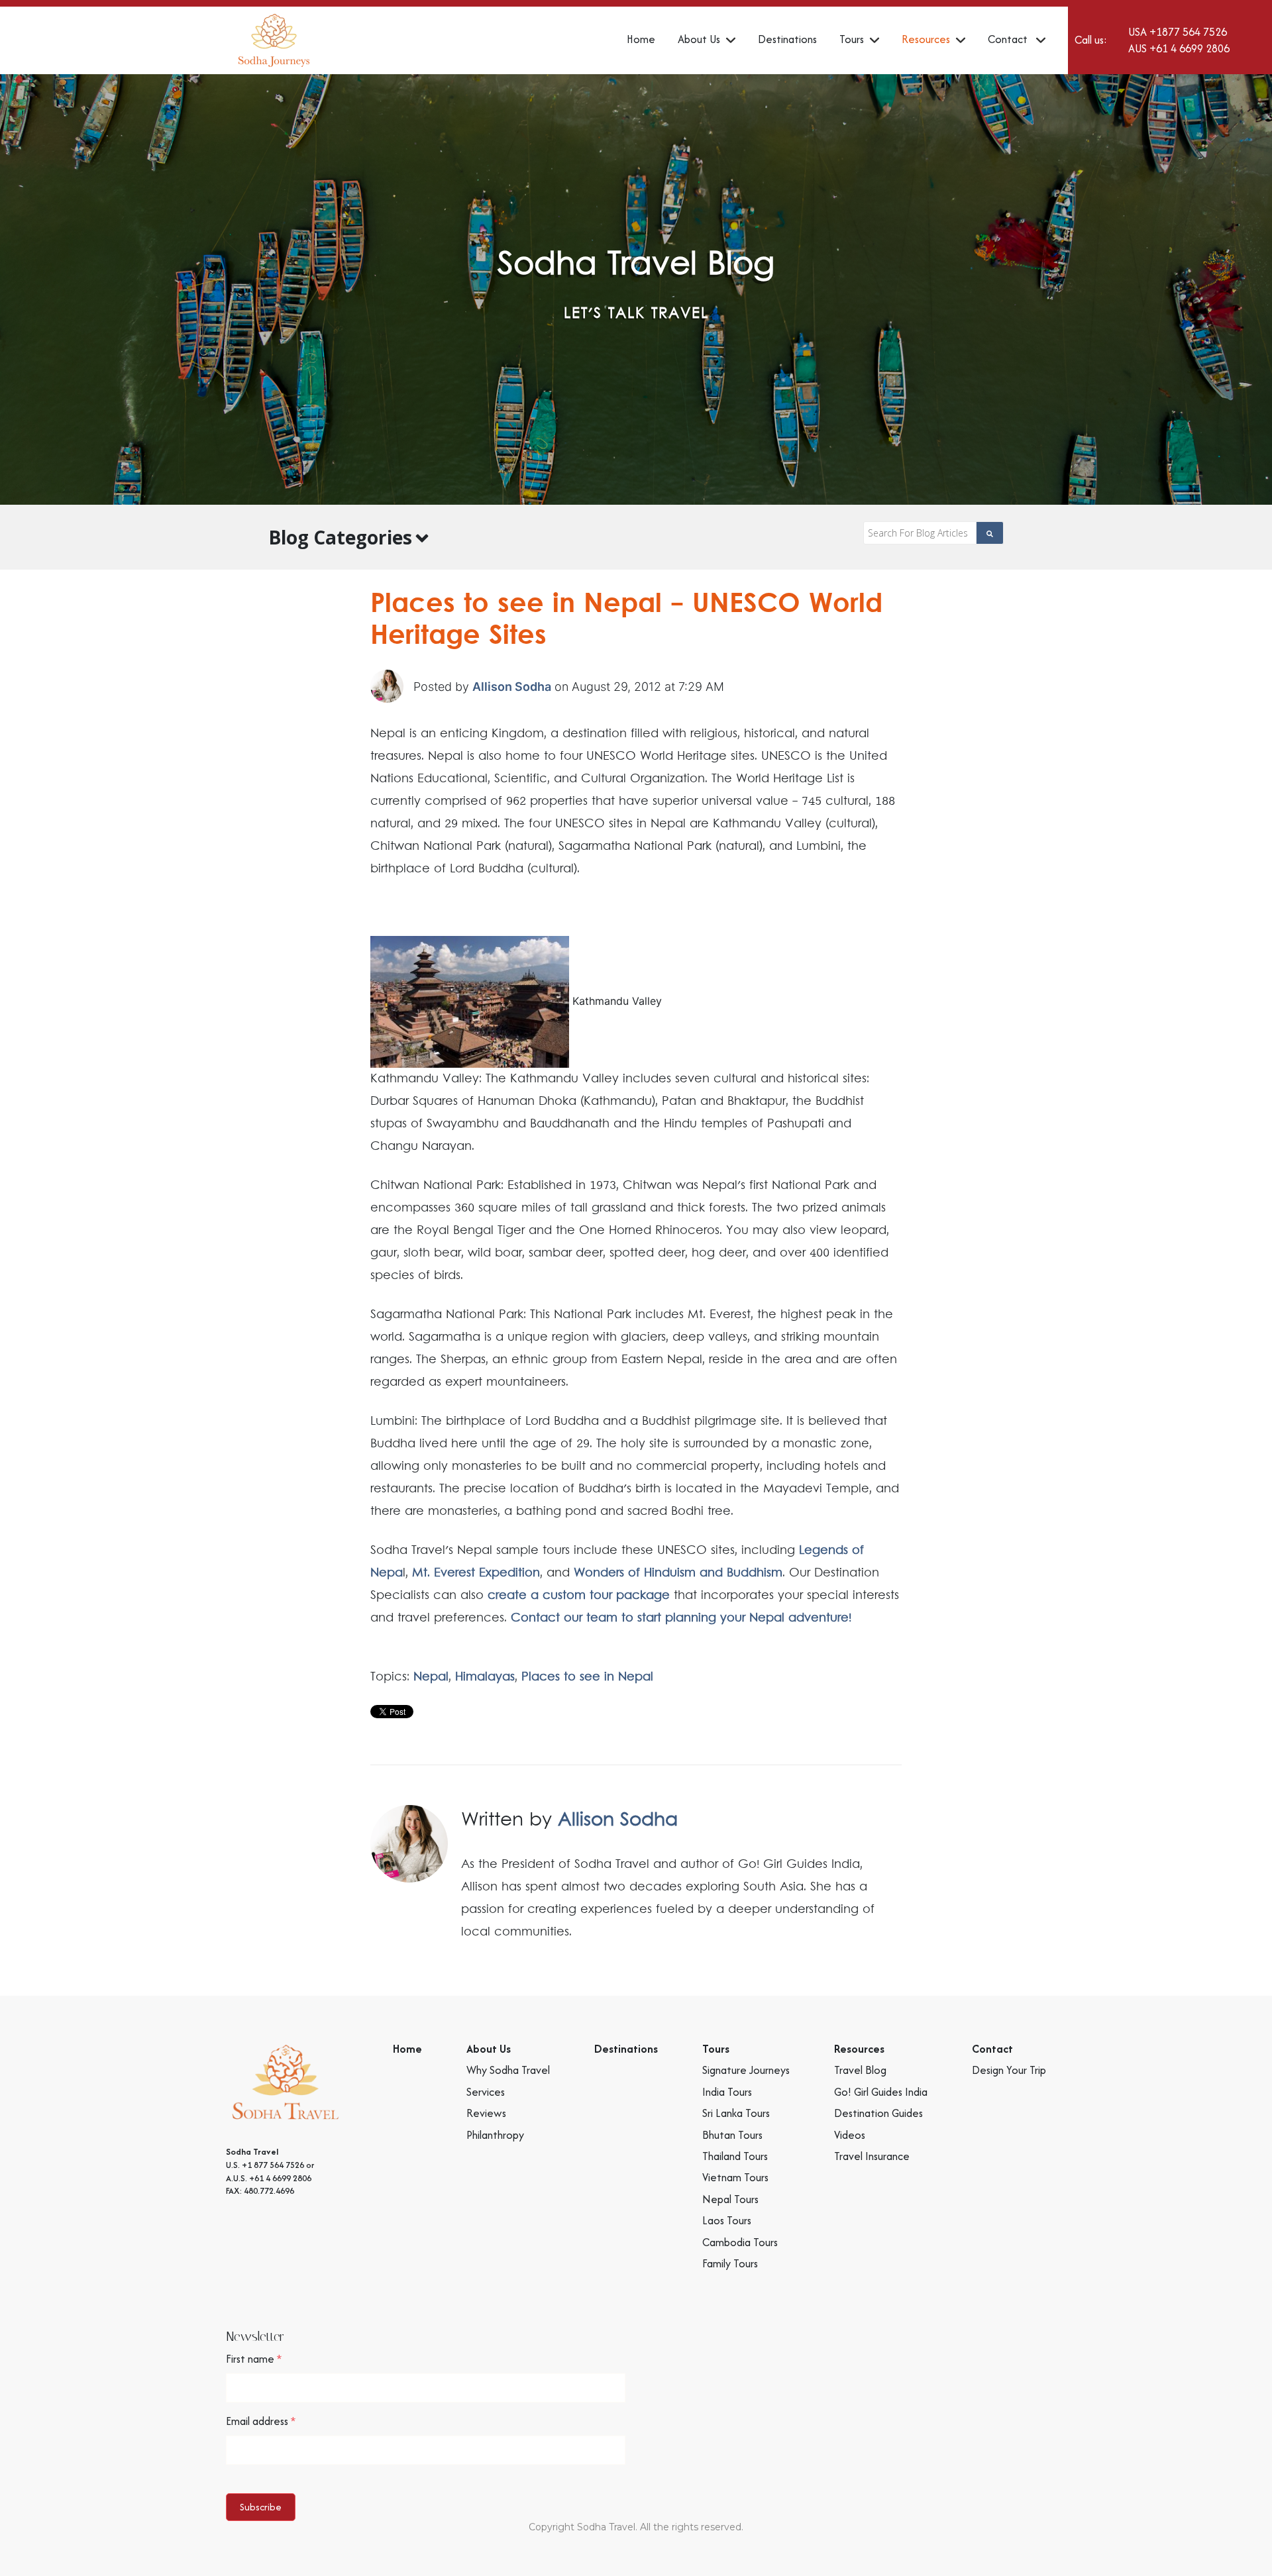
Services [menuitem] (486, 2092)
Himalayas (485, 1677)
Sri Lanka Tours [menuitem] (736, 2113)
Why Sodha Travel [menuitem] (508, 2070)
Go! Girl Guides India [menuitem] (881, 2092)
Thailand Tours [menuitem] (735, 2156)
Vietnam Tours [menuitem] (735, 2177)
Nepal (431, 1677)
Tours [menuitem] (852, 39)
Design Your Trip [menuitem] (1009, 2070)
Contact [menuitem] (1009, 39)
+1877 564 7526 (1188, 32)
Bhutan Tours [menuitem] (732, 2135)
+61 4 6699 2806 (1190, 48)
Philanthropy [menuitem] (495, 2135)
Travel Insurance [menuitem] (872, 2156)
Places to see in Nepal (587, 1677)
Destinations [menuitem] (787, 39)
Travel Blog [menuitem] (860, 2070)
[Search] (990, 533)
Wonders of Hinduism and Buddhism (678, 1573)
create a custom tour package (579, 1596)
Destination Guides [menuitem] (878, 2113)
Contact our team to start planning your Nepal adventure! (681, 1618)
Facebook (874, 1968)
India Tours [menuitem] (727, 2092)
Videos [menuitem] (850, 2135)
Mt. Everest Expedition (476, 1573)
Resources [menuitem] (926, 39)
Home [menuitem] (641, 39)
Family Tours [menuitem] (730, 2263)
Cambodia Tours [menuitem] (740, 2242)
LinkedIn (894, 1968)
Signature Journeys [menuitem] (746, 2070)
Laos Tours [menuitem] (727, 2220)
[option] (636, 289)
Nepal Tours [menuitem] (730, 2199)
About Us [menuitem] (699, 39)
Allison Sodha (512, 687)
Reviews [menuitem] (486, 2113)
